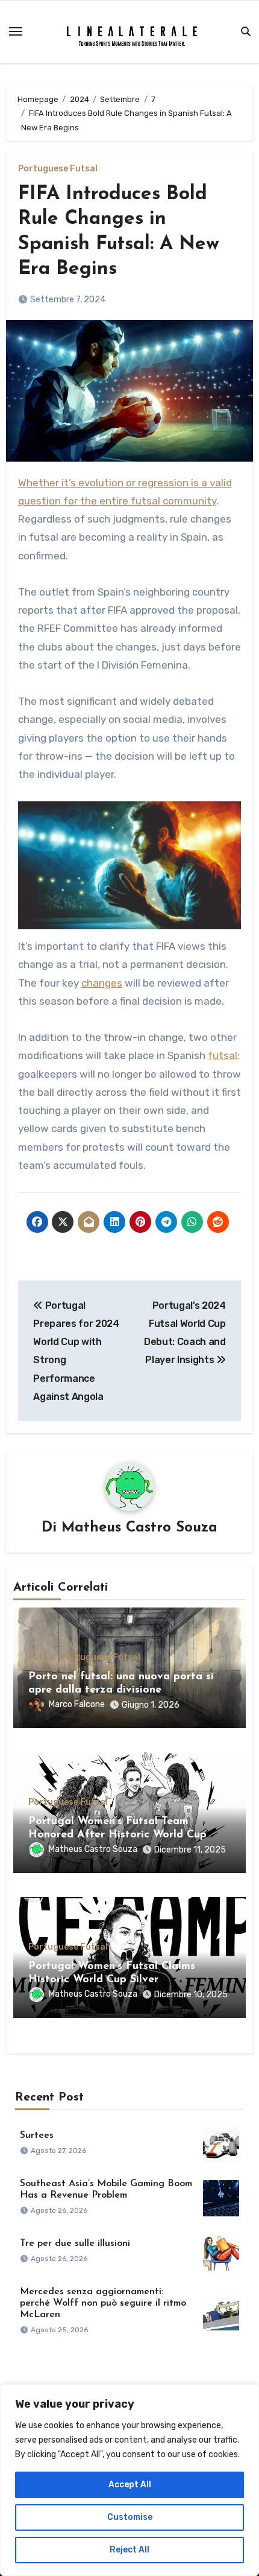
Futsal (42, 1658)
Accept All (130, 2485)
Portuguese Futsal (58, 169)
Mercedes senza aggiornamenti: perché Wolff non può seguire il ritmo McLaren (103, 2303)
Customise (130, 2517)
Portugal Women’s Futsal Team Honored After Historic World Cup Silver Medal (117, 1835)
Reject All (129, 2550)
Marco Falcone (77, 1704)
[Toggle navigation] (16, 31)
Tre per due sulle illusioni (75, 2244)
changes (102, 983)
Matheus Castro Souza (139, 1528)
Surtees (37, 2136)
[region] (129, 2480)
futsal (223, 1055)
